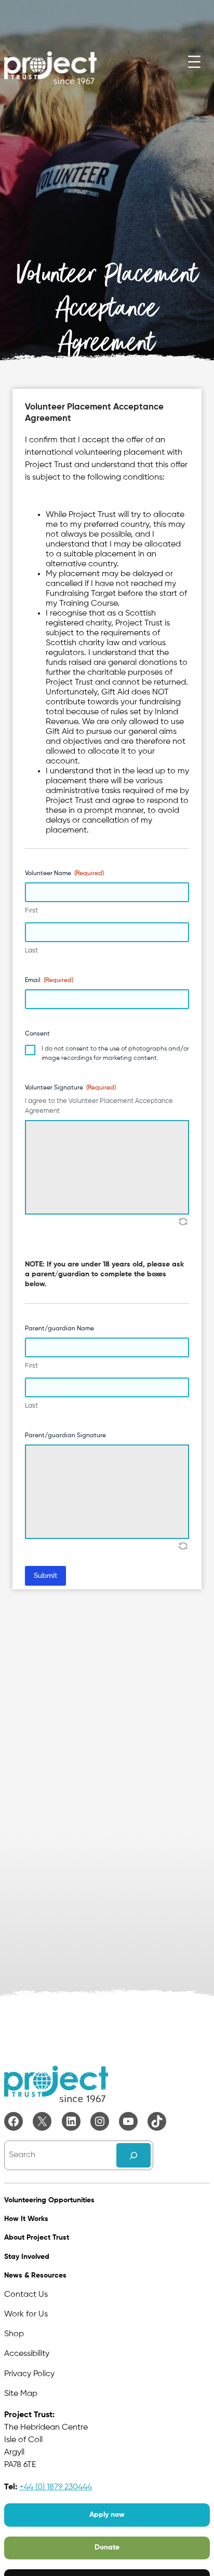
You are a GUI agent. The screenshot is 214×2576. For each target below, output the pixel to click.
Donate (107, 2547)
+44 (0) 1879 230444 (56, 2487)
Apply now (107, 2515)
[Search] (133, 2155)
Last (31, 951)
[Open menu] (194, 62)
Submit (45, 1576)
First (31, 911)
